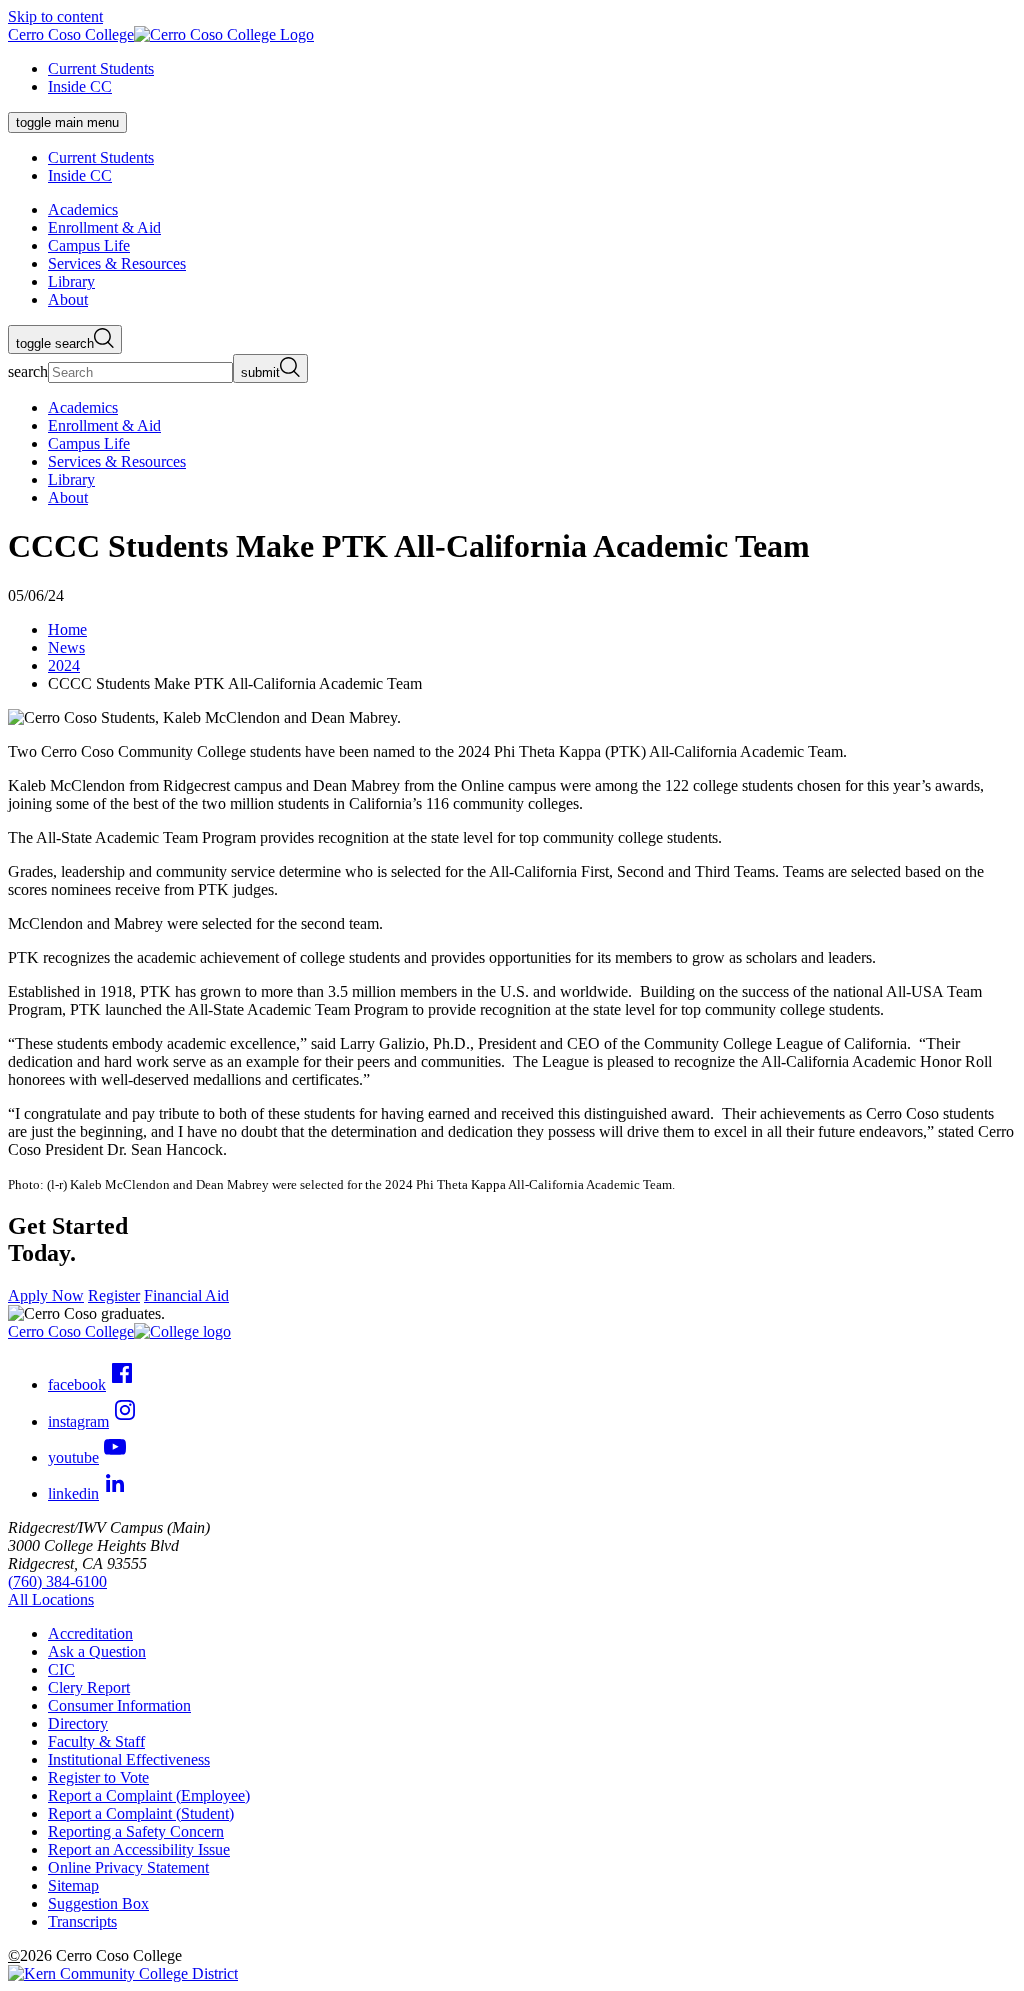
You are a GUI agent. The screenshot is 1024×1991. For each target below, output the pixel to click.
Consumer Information (119, 1705)
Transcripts (82, 1921)
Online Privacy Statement (128, 1867)
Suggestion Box (98, 1903)
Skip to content (55, 16)
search (28, 371)
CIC (61, 1669)
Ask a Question (97, 1651)
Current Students (101, 68)
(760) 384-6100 (57, 1581)
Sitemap (73, 1885)
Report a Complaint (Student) (141, 1813)
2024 (64, 665)
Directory (78, 1723)
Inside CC (80, 86)
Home (67, 629)
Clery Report (89, 1687)
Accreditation (90, 1633)
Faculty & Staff (96, 1741)
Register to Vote (98, 1777)
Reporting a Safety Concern (136, 1831)
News (66, 647)
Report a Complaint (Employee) (149, 1795)
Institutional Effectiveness (129, 1759)
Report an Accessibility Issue (139, 1849)
